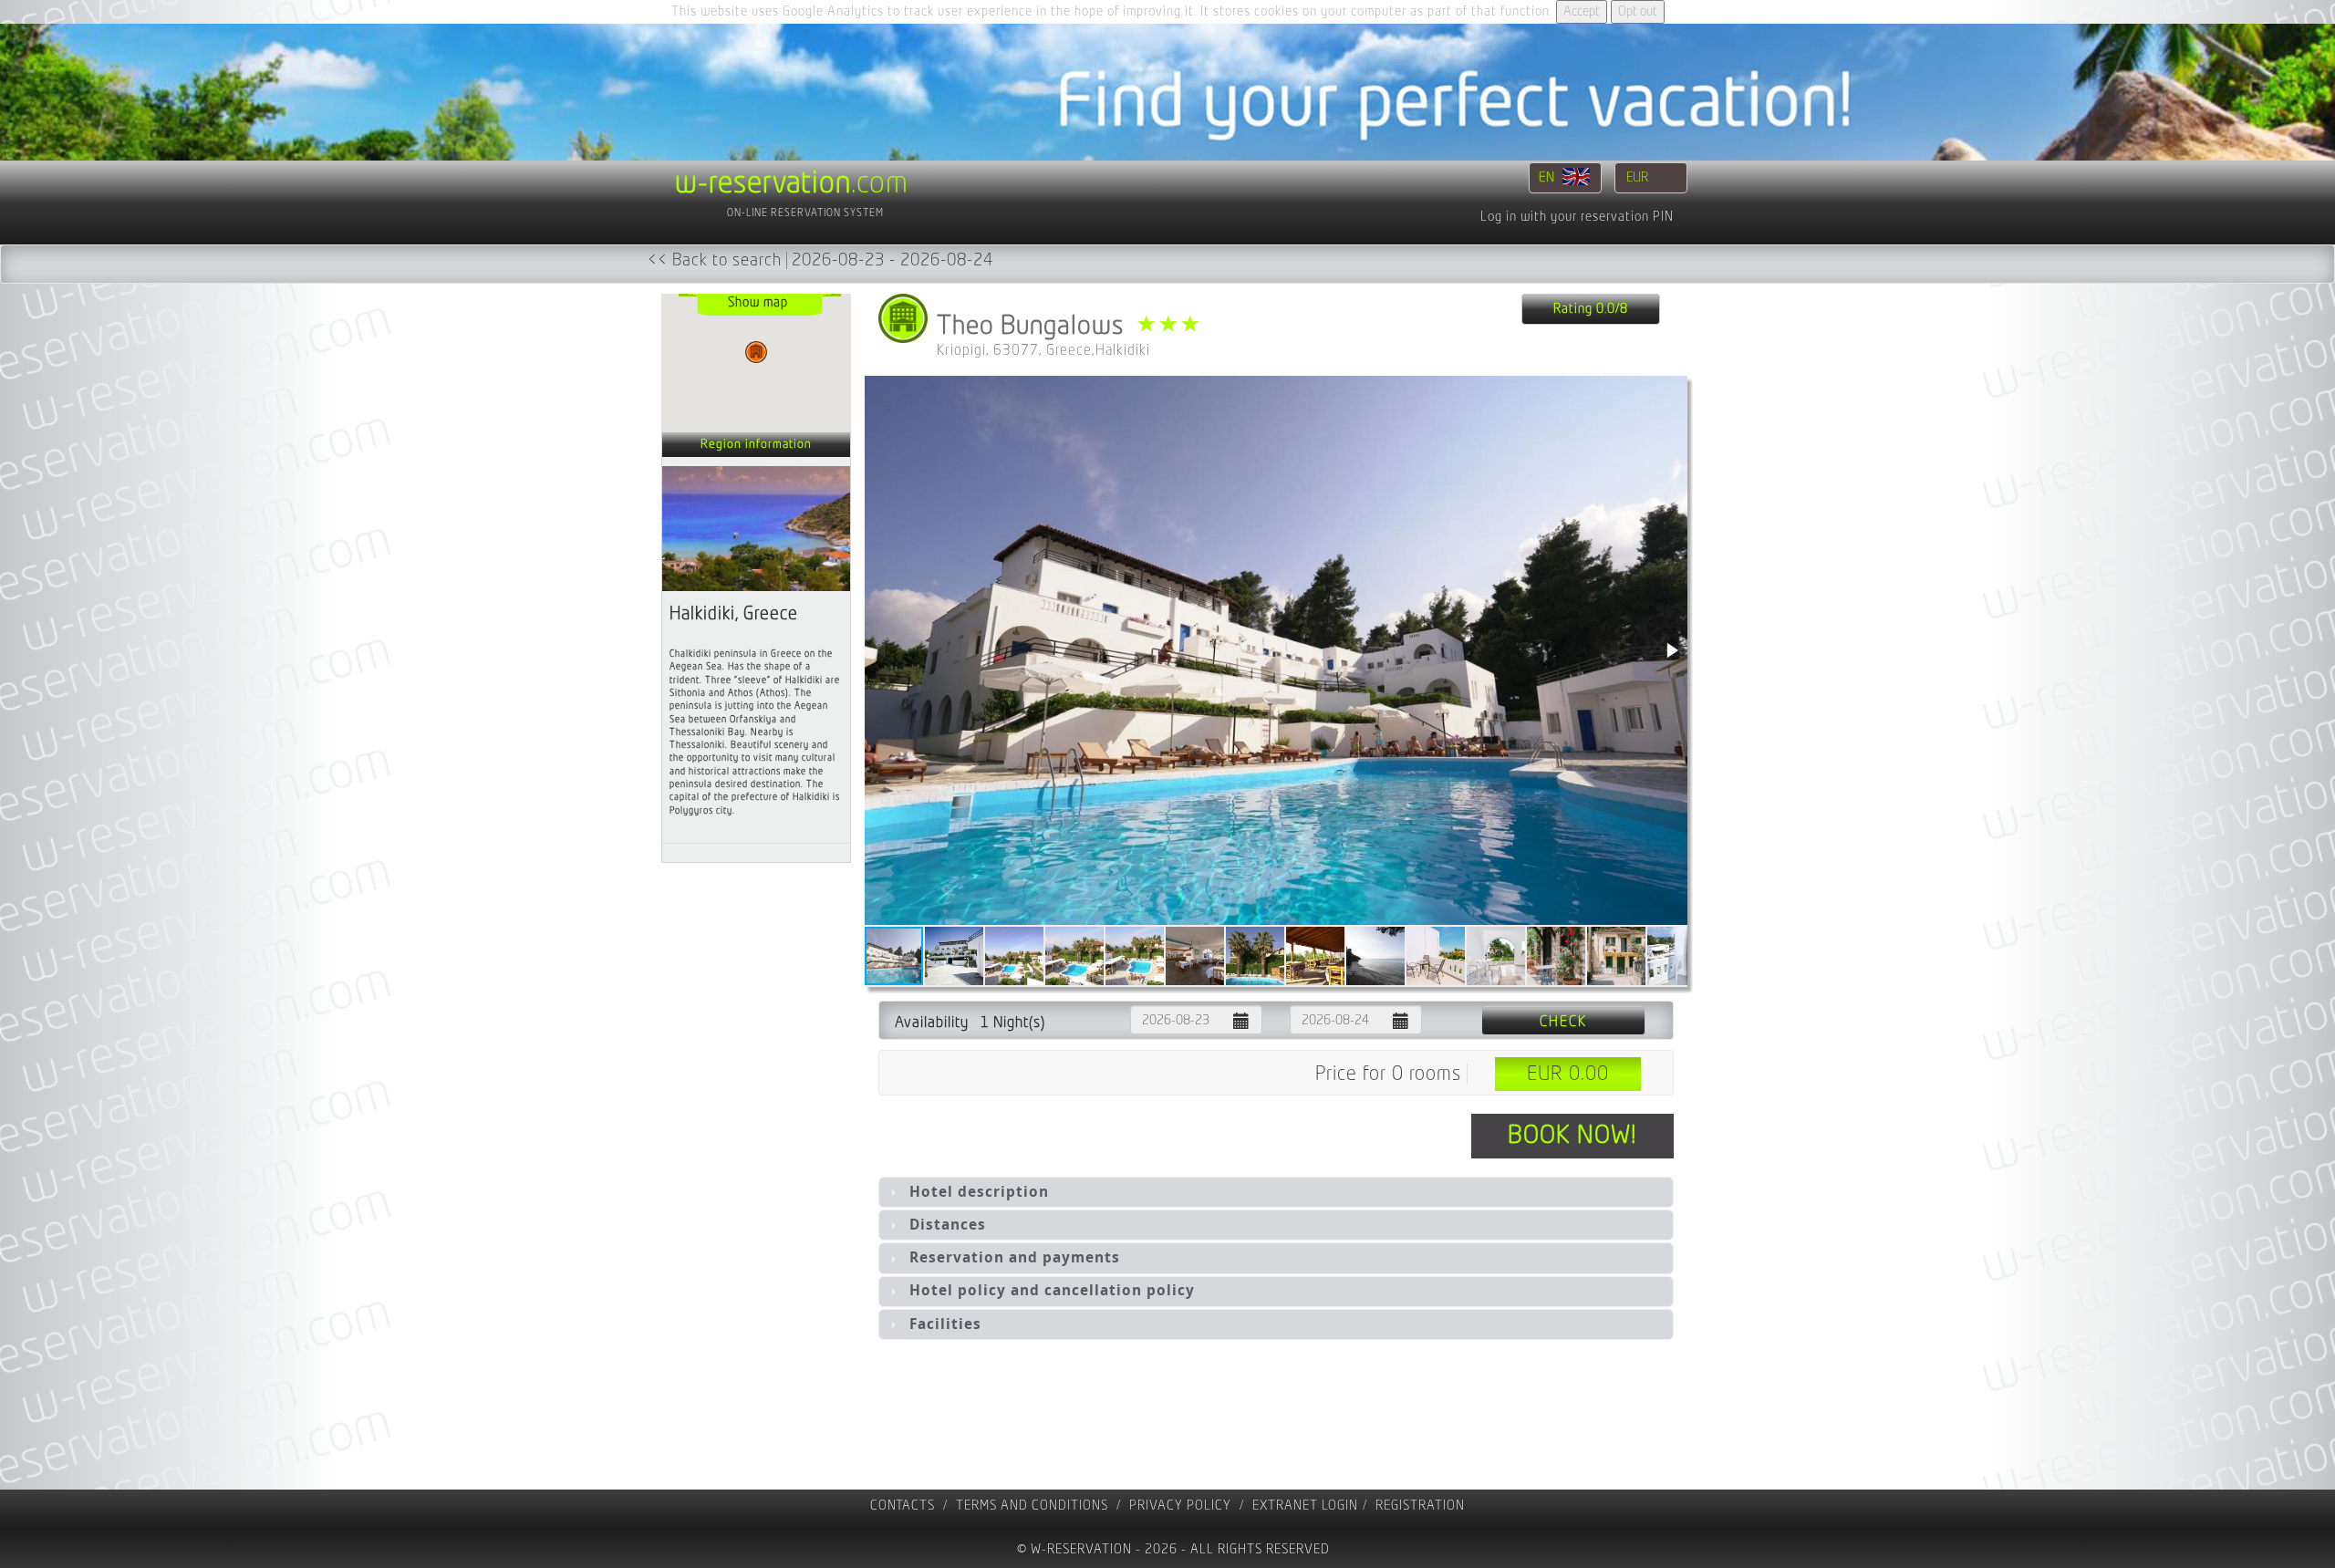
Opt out (1638, 11)
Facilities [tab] (945, 1324)
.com (792, 183)
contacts (903, 1506)
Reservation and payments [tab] (1015, 1257)
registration (1420, 1506)
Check (1563, 1022)
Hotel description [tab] (979, 1192)
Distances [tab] (948, 1225)
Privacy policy (1180, 1506)
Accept (1582, 11)
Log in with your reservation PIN (1577, 217)
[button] (1671, 650)
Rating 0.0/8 (1591, 309)
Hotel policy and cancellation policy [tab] (1052, 1290)
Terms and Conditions (1032, 1506)
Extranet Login (1305, 1506)
